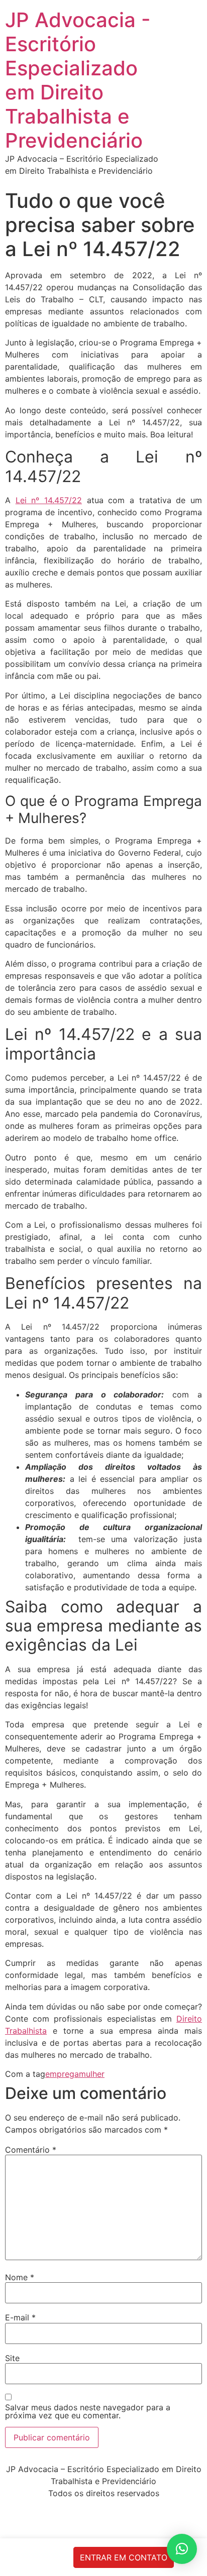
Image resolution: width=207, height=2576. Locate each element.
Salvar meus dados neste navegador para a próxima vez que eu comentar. (88, 2411)
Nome (20, 2277)
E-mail (20, 2317)
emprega (62, 2074)
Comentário (31, 2150)
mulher (92, 2074)
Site (12, 2358)
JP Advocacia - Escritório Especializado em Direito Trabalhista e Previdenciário (78, 80)
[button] (182, 2549)
